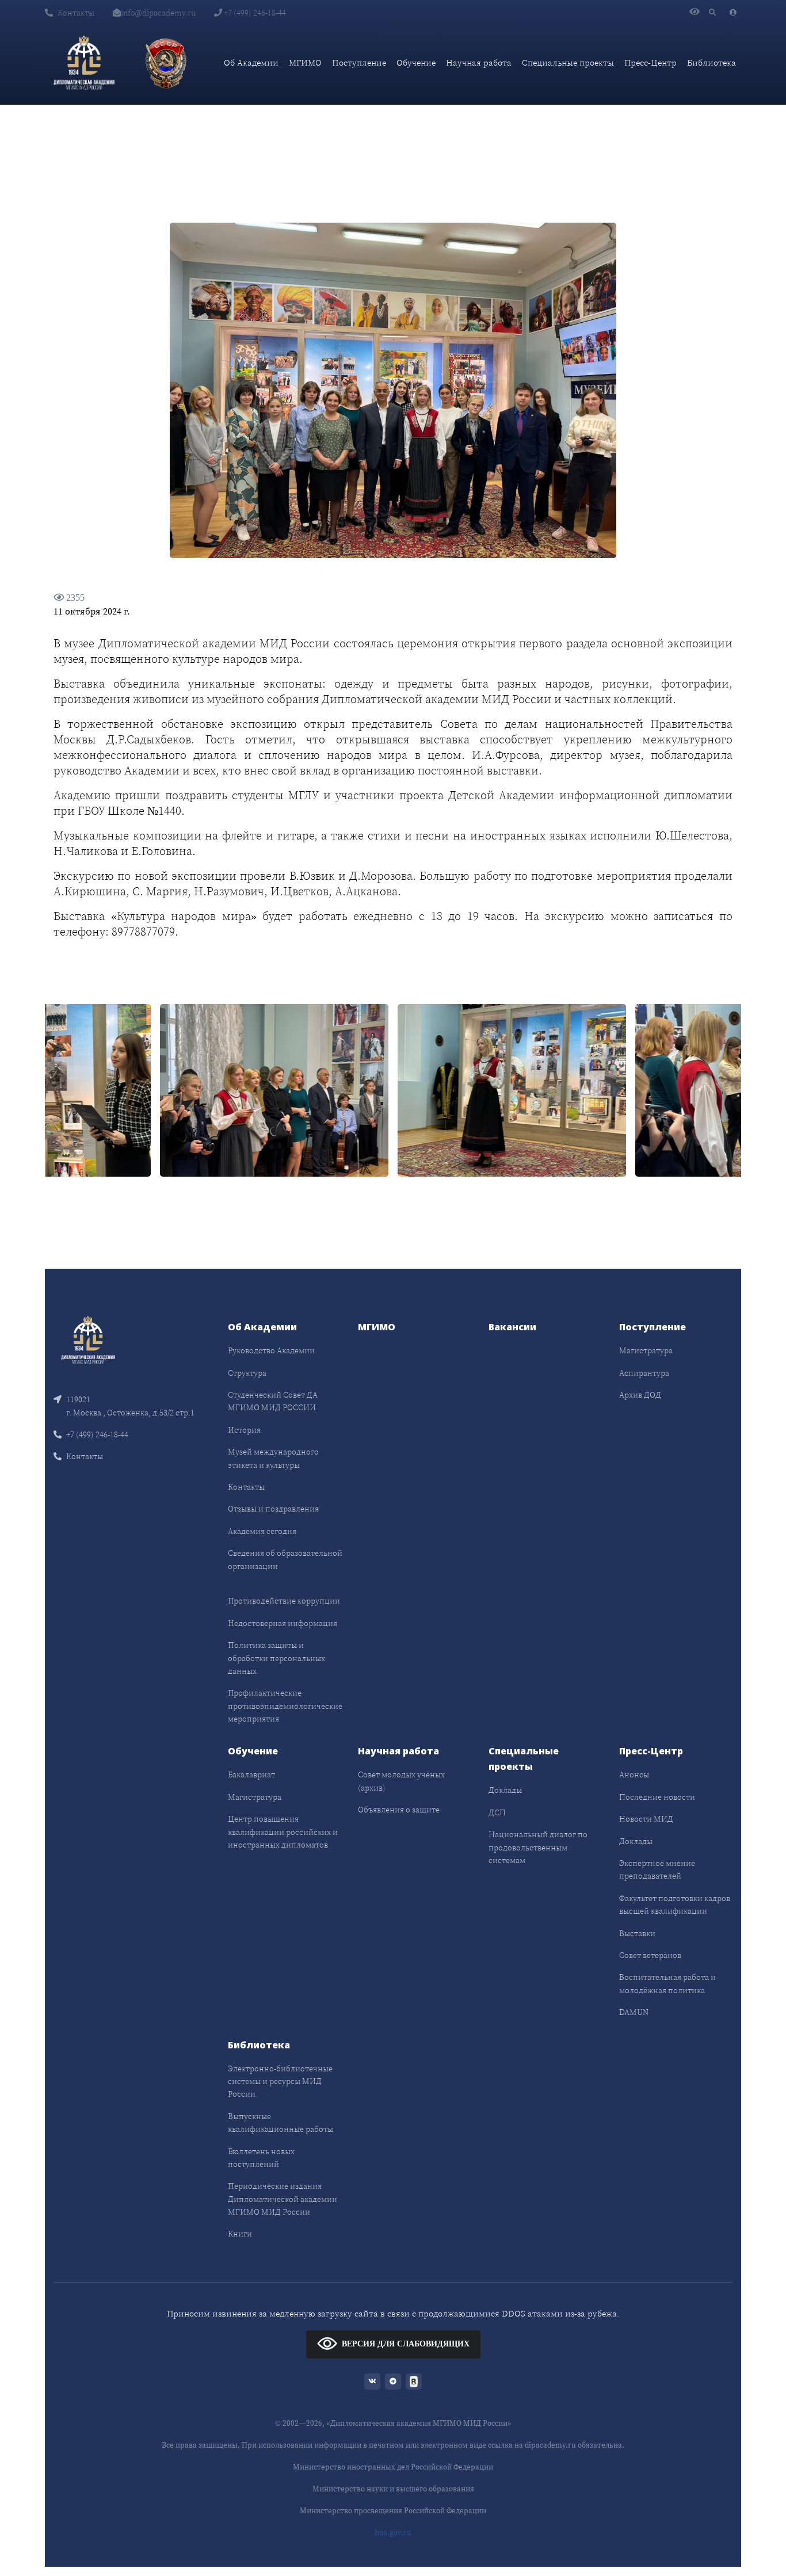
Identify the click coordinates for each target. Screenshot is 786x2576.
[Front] (88, 1339)
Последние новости (657, 1797)
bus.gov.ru (393, 2533)
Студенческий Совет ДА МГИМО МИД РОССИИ (273, 1401)
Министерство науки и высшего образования (393, 2489)
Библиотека (711, 62)
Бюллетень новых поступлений (261, 2158)
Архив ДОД (640, 1395)
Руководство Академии (271, 1350)
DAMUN (634, 2012)
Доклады (505, 1790)
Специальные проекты (568, 62)
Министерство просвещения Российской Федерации (393, 2511)
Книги (240, 2234)
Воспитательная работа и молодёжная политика (667, 1983)
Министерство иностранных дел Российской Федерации (393, 2467)
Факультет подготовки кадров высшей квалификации (675, 1905)
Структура (247, 1373)
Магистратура (646, 1350)
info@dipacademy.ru (158, 13)
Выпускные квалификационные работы (281, 2123)
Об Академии (251, 62)
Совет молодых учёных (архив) (401, 1781)
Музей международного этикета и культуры (273, 1458)
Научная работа (479, 62)
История (244, 1430)
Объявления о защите (399, 1810)
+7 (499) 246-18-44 (254, 13)
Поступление (359, 62)
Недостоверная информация (283, 1623)
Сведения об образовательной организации (285, 1559)
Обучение (416, 62)
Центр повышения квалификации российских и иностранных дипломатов (283, 1832)
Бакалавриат (251, 1774)
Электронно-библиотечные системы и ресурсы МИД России (280, 2081)
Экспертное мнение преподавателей (657, 1869)
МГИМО (305, 62)
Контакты (76, 13)
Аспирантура (644, 1373)
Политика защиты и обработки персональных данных (276, 1658)
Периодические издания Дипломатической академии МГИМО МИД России (283, 2199)
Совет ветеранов (650, 1955)
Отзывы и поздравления (273, 1509)
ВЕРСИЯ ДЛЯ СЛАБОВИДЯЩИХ (406, 2344)
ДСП (497, 1812)
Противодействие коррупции (284, 1601)
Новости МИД (646, 1819)
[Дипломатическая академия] (84, 63)
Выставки (637, 1933)
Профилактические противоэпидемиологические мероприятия (285, 1706)
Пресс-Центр (650, 62)
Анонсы (634, 1774)
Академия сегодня (262, 1531)
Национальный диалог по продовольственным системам (538, 1847)
